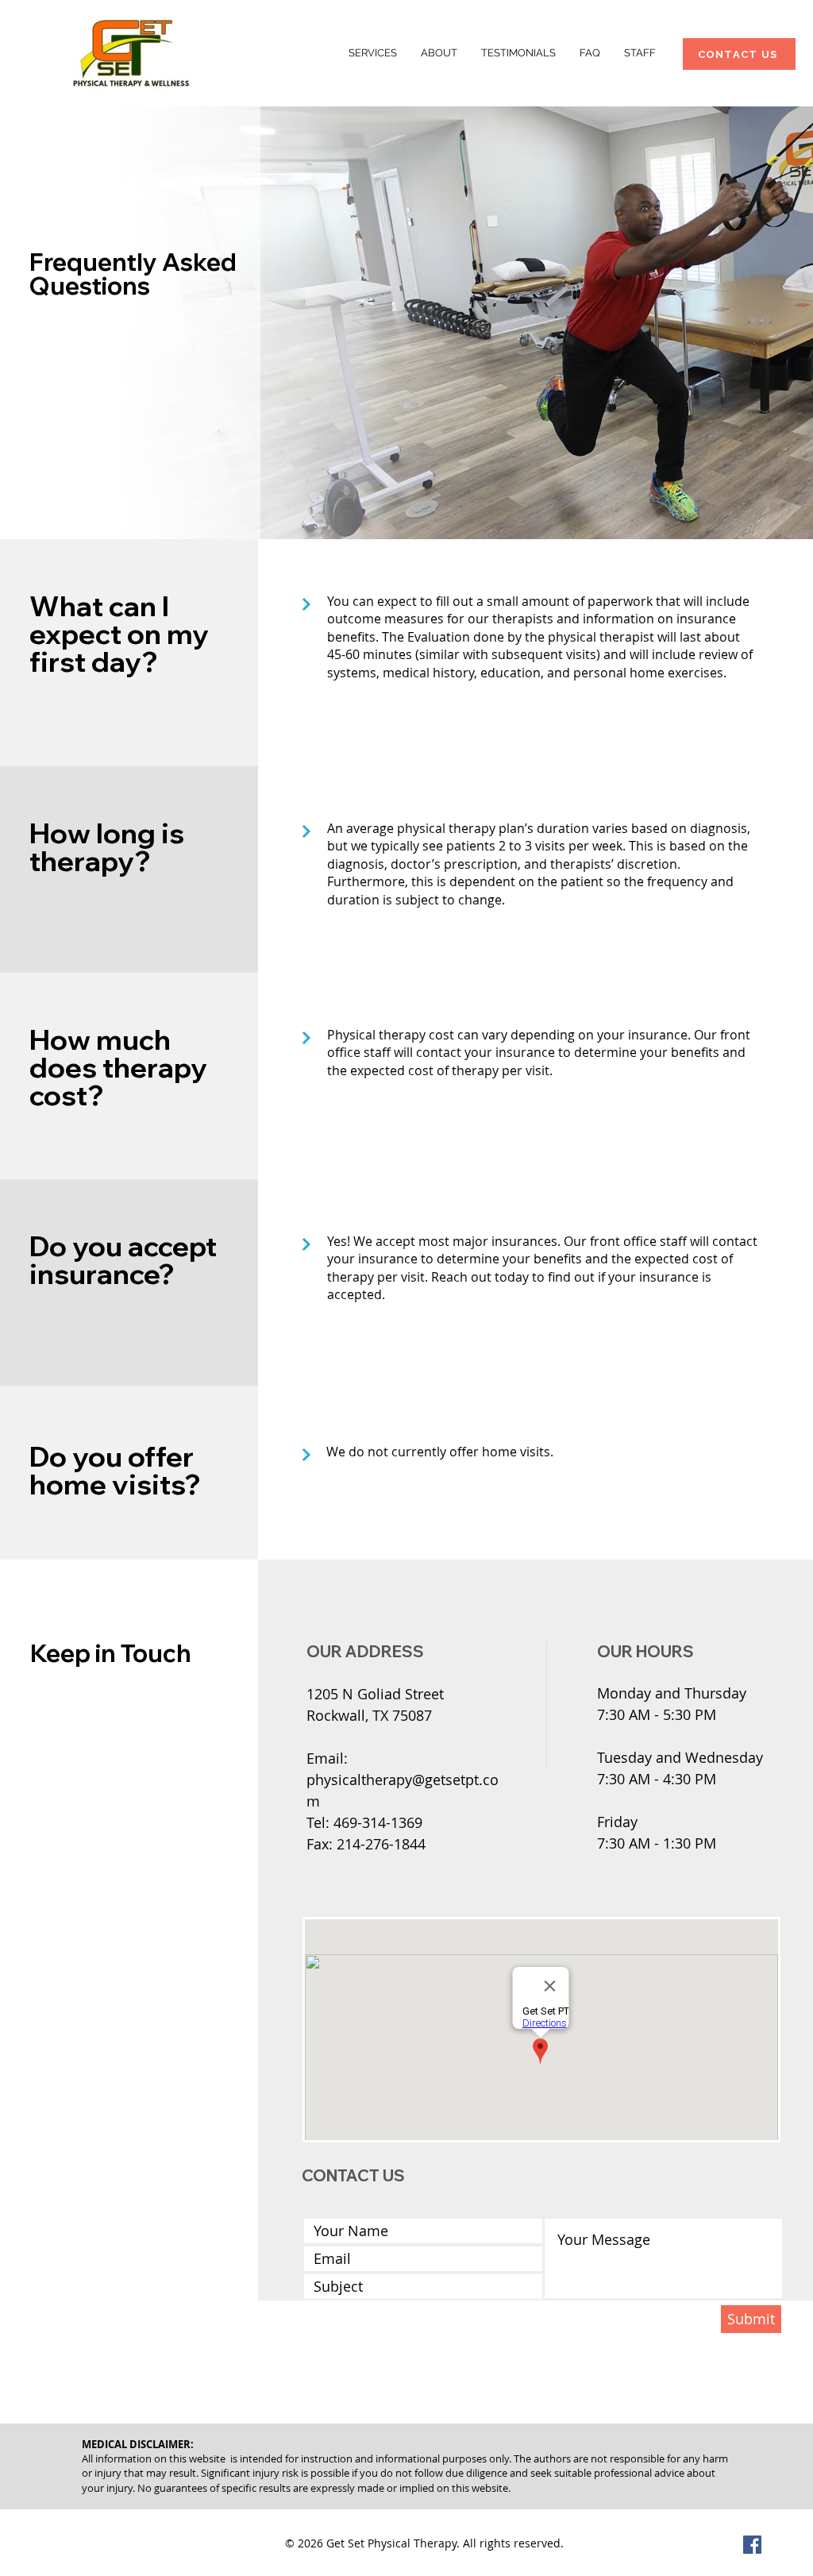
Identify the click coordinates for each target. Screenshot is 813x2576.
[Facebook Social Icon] (752, 2545)
